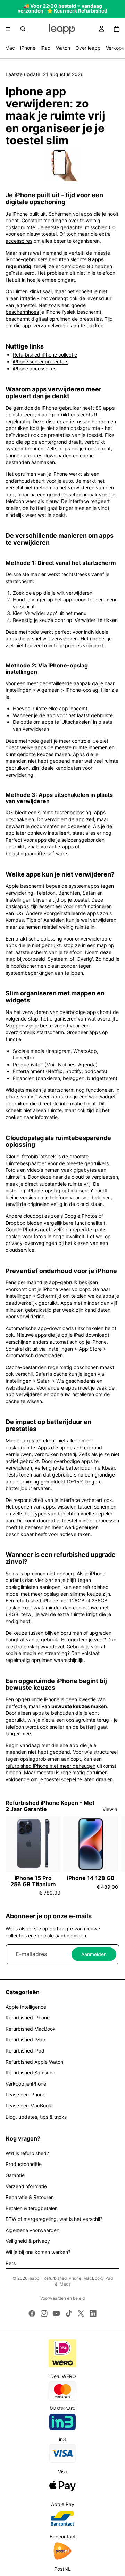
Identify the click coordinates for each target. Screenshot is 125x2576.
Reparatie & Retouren (30, 2197)
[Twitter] (81, 2313)
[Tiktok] (69, 2313)
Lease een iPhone (26, 2094)
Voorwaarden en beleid (62, 2298)
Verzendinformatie (26, 2186)
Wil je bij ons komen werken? (38, 2252)
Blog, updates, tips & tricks (36, 2117)
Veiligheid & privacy (28, 2241)
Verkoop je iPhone (26, 2084)
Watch (63, 48)
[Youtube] (56, 2313)
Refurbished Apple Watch (34, 2062)
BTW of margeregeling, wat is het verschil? (54, 2219)
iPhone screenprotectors (41, 362)
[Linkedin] (93, 2313)
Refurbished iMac (25, 2039)
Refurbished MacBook (31, 2029)
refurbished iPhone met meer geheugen (51, 1766)
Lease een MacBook (28, 2106)
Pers (11, 2263)
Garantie (15, 2175)
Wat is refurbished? (27, 2153)
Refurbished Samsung (31, 2073)
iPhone (28, 48)
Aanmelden (94, 1954)
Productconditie (24, 2164)
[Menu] (8, 29)
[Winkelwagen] (117, 29)
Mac (10, 48)
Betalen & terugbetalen (32, 2208)
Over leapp (88, 48)
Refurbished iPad (25, 2051)
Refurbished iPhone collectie (45, 355)
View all (111, 1809)
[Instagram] (44, 2313)
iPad (46, 48)
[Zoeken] (23, 29)
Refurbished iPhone (28, 2018)
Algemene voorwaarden (32, 2230)
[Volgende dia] (112, 1856)
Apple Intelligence (26, 2007)
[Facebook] (32, 2313)
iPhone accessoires (35, 369)
